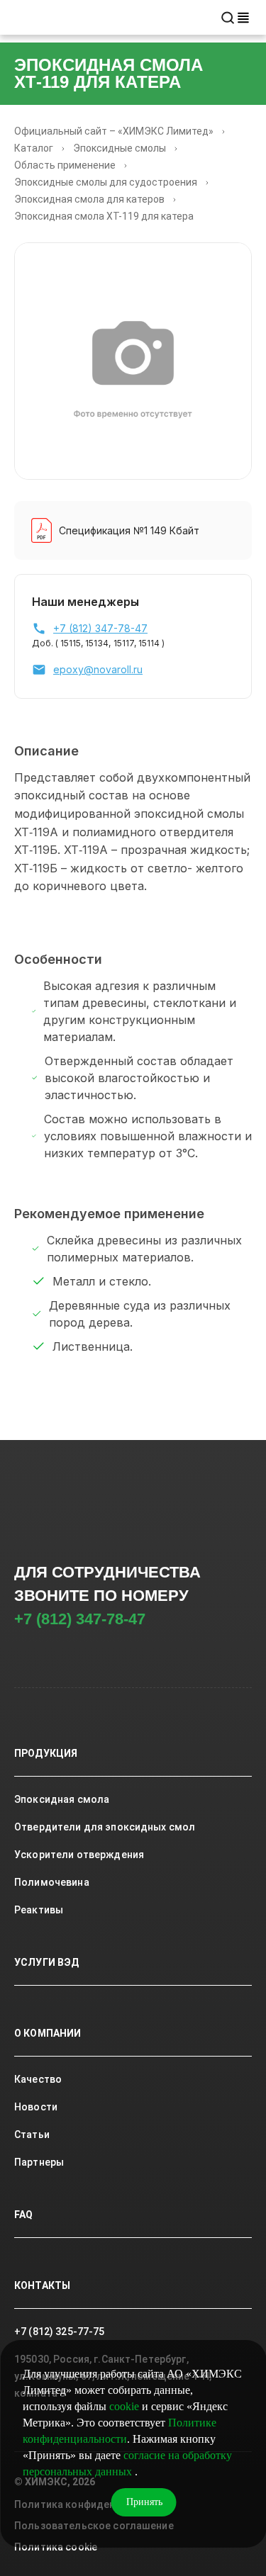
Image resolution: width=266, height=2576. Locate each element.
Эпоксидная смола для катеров (89, 199)
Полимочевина (52, 1882)
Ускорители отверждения (79, 1855)
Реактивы (39, 1910)
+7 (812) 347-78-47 (80, 1619)
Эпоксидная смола (62, 1799)
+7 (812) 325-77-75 (60, 2332)
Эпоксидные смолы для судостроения (106, 182)
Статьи (32, 2135)
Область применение (65, 165)
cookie (124, 2406)
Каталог (34, 148)
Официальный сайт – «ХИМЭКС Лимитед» (114, 131)
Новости (36, 2107)
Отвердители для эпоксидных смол (105, 1827)
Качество (38, 2079)
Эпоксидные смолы (120, 148)
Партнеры (39, 2162)
